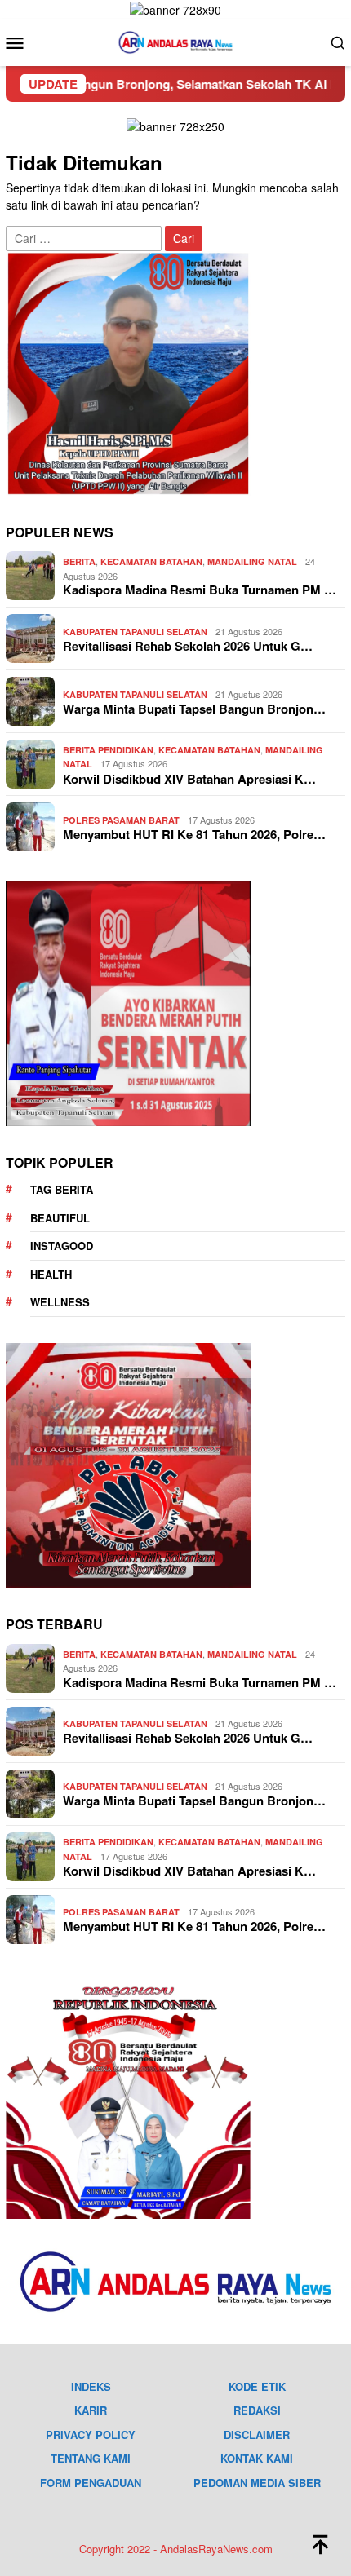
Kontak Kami (257, 2458)
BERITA (79, 561)
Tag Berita (62, 1189)
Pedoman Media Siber (257, 2483)
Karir (91, 2410)
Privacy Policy (91, 2435)
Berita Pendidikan (108, 750)
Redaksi (257, 2410)
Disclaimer (257, 2435)
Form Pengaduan (91, 2483)
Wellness (60, 1302)
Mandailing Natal (252, 561)
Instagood (62, 1246)
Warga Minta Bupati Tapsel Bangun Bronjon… (194, 709)
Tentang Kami (91, 2458)
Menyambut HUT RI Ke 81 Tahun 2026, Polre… (194, 834)
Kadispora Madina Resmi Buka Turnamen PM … (200, 590)
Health (51, 1274)
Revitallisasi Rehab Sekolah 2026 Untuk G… (188, 646)
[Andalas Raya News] (175, 41)
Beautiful (60, 1218)
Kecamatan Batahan (151, 561)
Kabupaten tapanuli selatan (135, 632)
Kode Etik (257, 2386)
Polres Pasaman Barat (121, 820)
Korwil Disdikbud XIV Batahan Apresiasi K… (189, 779)
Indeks (91, 2386)
